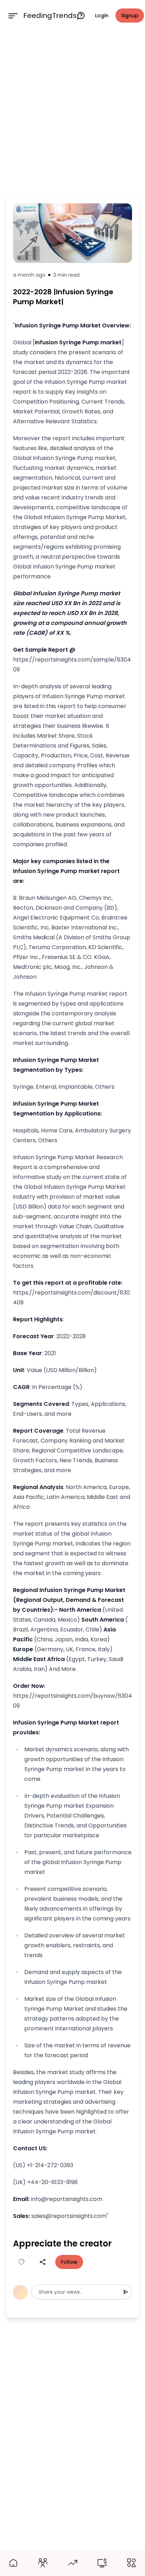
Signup (130, 16)
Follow (69, 2262)
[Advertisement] (72, 112)
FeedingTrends (50, 16)
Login (102, 16)
